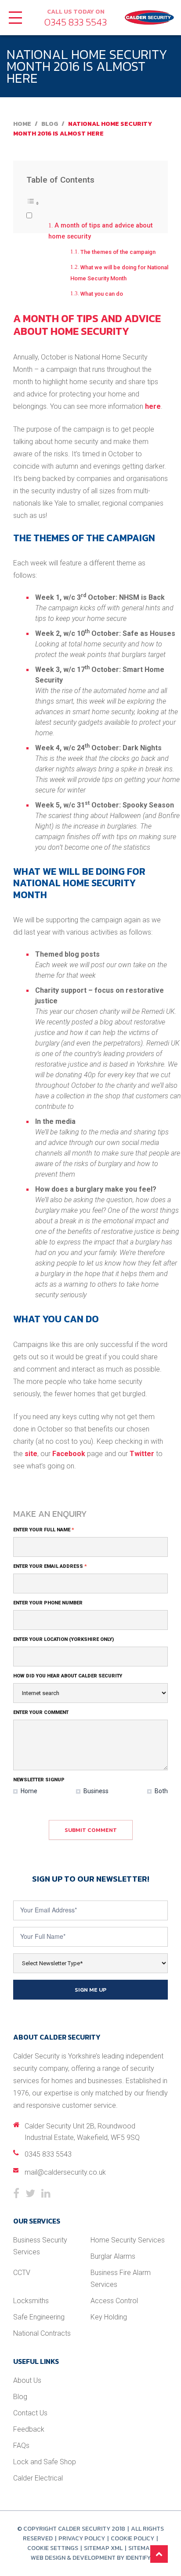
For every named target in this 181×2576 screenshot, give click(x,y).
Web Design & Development (73, 2558)
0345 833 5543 (76, 22)
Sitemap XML (103, 2548)
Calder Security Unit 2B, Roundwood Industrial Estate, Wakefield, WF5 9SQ (82, 2132)
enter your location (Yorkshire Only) (63, 1639)
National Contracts (42, 2333)
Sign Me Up (90, 1990)
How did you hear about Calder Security (68, 1676)
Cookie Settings (53, 2548)
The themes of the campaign (118, 252)
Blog (50, 124)
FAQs (21, 2446)
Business (95, 1791)
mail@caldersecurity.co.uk (65, 2172)
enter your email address (50, 1566)
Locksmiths (31, 2301)
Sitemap (141, 2548)
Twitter (142, 1454)
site (31, 1454)
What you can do (102, 294)
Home (22, 124)
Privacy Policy (82, 2538)
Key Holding (109, 2317)
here (153, 406)
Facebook (69, 1454)
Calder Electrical (38, 2478)
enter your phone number (48, 1603)
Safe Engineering (39, 2317)
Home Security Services (128, 2240)
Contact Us (30, 2413)
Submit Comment (91, 1830)
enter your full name (44, 1530)
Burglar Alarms (113, 2256)
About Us (27, 2380)
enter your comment (41, 1712)
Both (161, 1791)
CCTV (22, 2273)
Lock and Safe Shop (45, 2462)
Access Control (114, 2301)
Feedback (29, 2429)
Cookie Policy (132, 2538)
